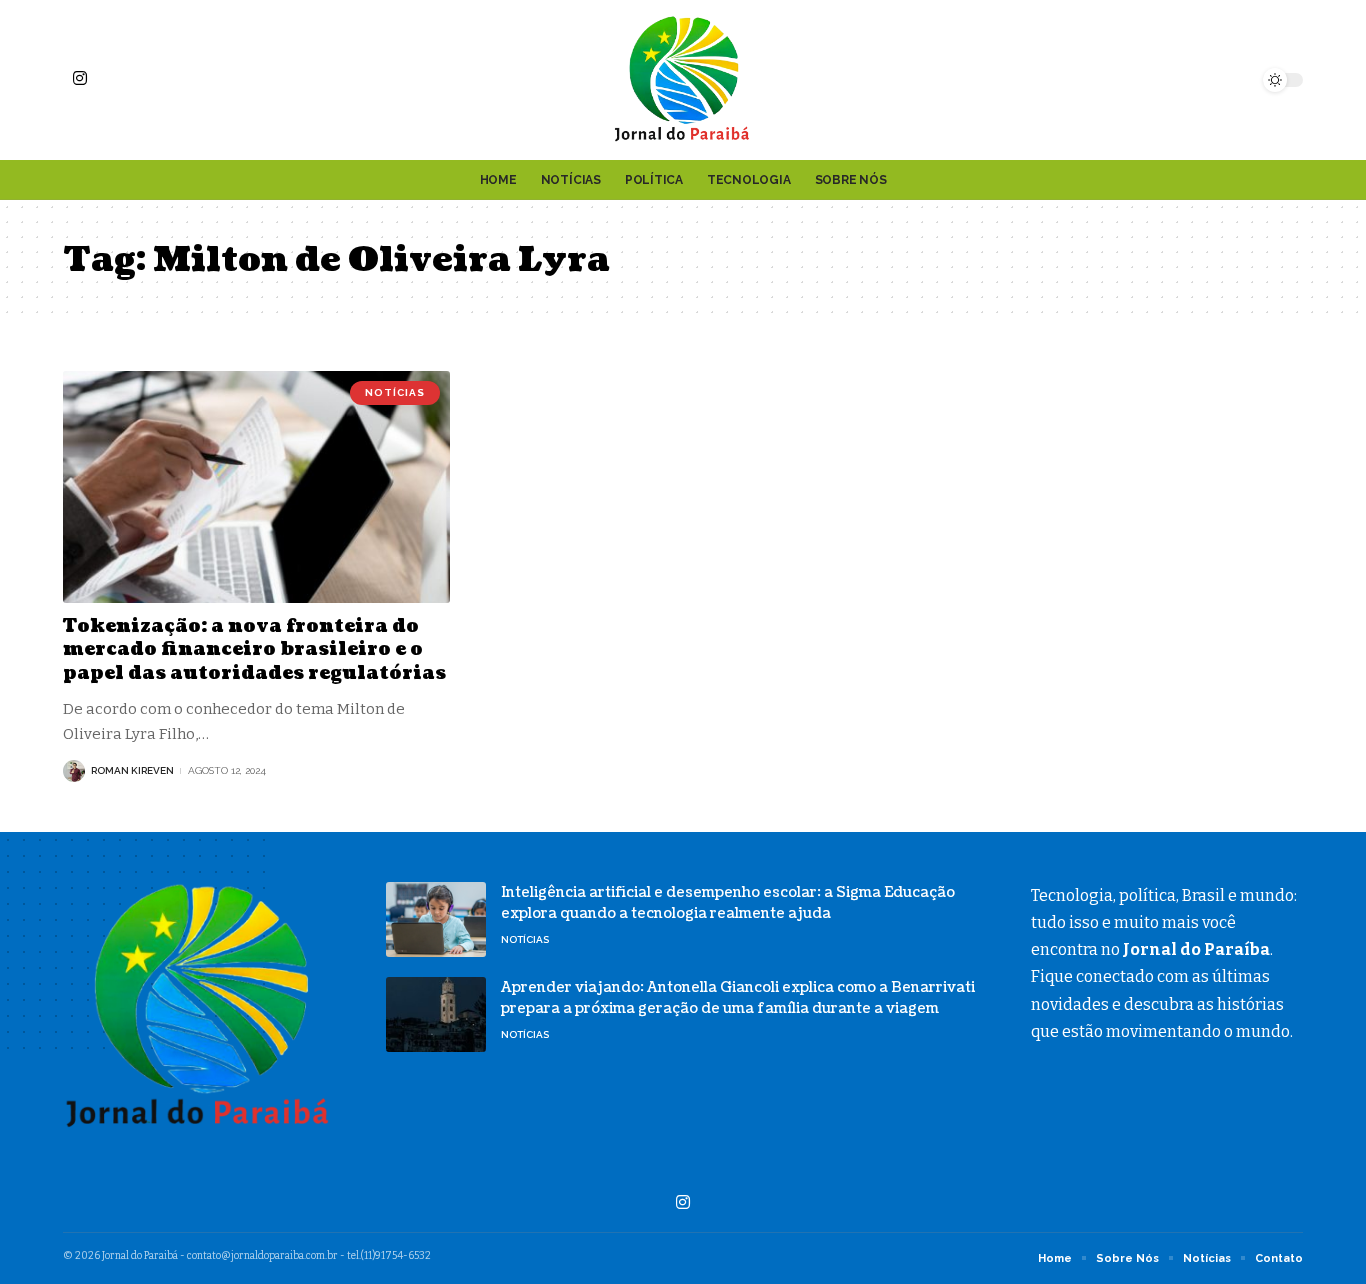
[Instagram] (80, 78)
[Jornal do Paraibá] (683, 80)
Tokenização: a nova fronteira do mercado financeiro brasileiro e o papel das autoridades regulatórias (254, 650)
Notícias (395, 392)
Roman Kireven (132, 770)
